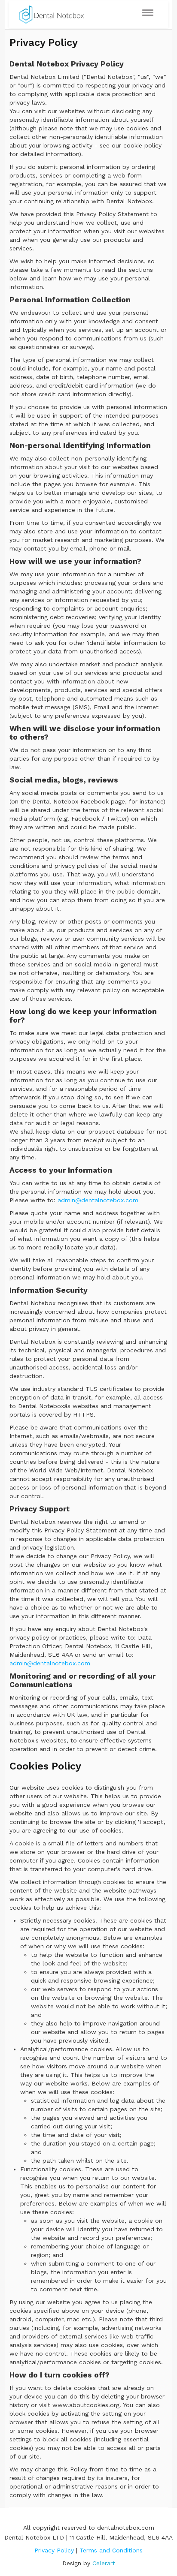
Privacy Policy (54, 2550)
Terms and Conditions (111, 2550)
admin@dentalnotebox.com (98, 1200)
